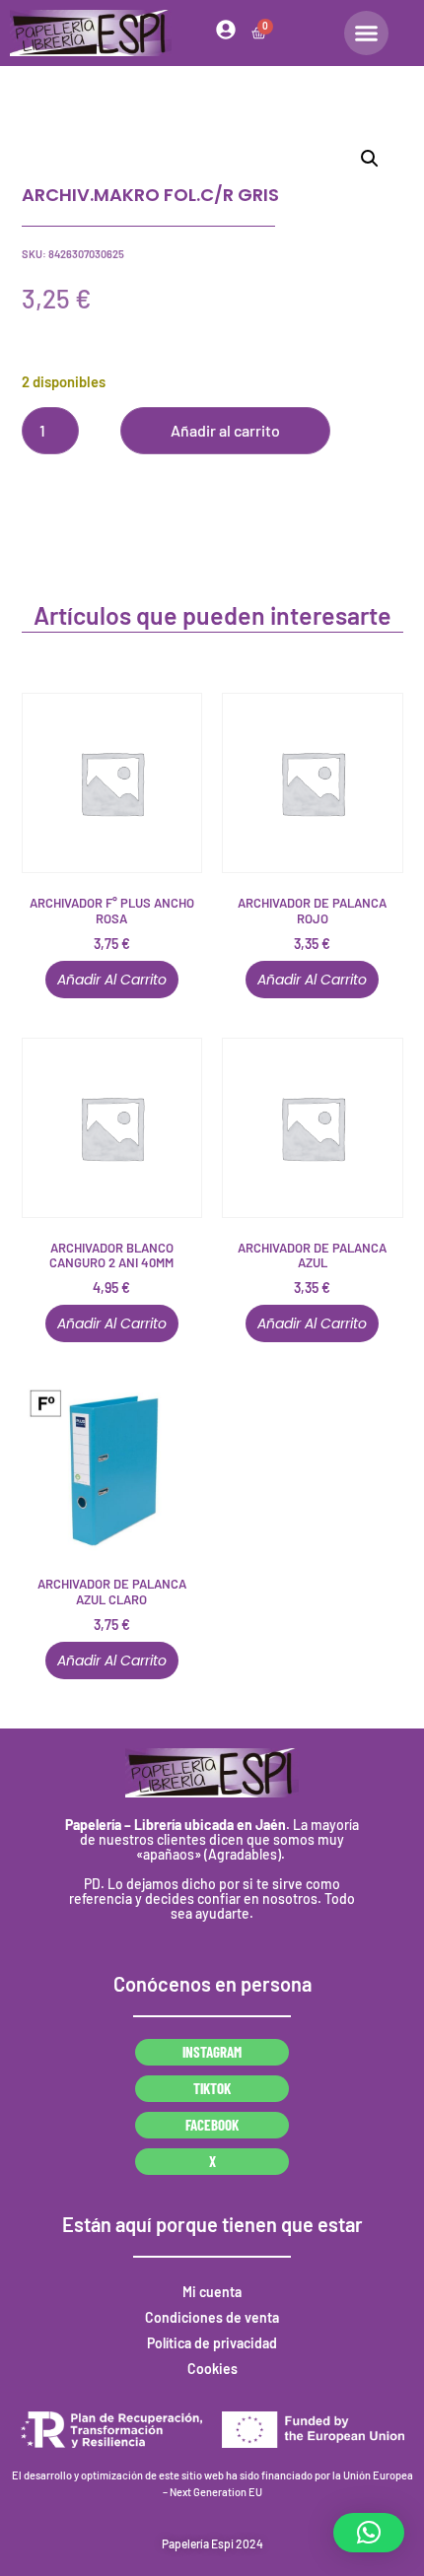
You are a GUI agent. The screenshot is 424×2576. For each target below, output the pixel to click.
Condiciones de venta (212, 2317)
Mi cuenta (212, 2292)
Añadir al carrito (225, 430)
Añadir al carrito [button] (112, 980)
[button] (370, 159)
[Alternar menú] (366, 33)
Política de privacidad (212, 2343)
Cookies (212, 2369)
